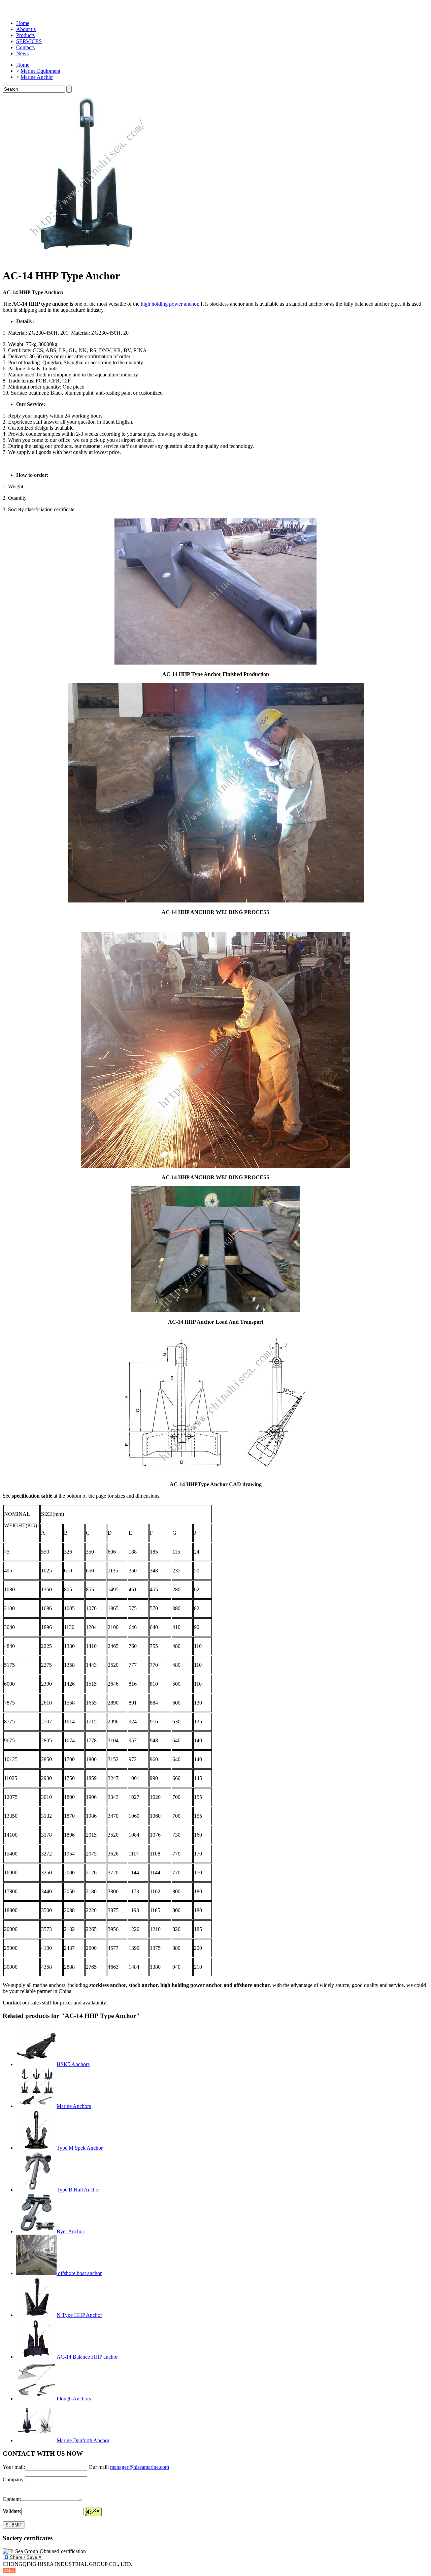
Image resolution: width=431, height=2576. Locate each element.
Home (23, 23)
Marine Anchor (37, 77)
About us (26, 29)
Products (25, 35)
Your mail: (14, 2467)
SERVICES (29, 41)
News (22, 53)
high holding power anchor (169, 304)
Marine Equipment (40, 71)
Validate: (12, 2511)
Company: (14, 2479)
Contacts (25, 47)
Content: (12, 2499)
